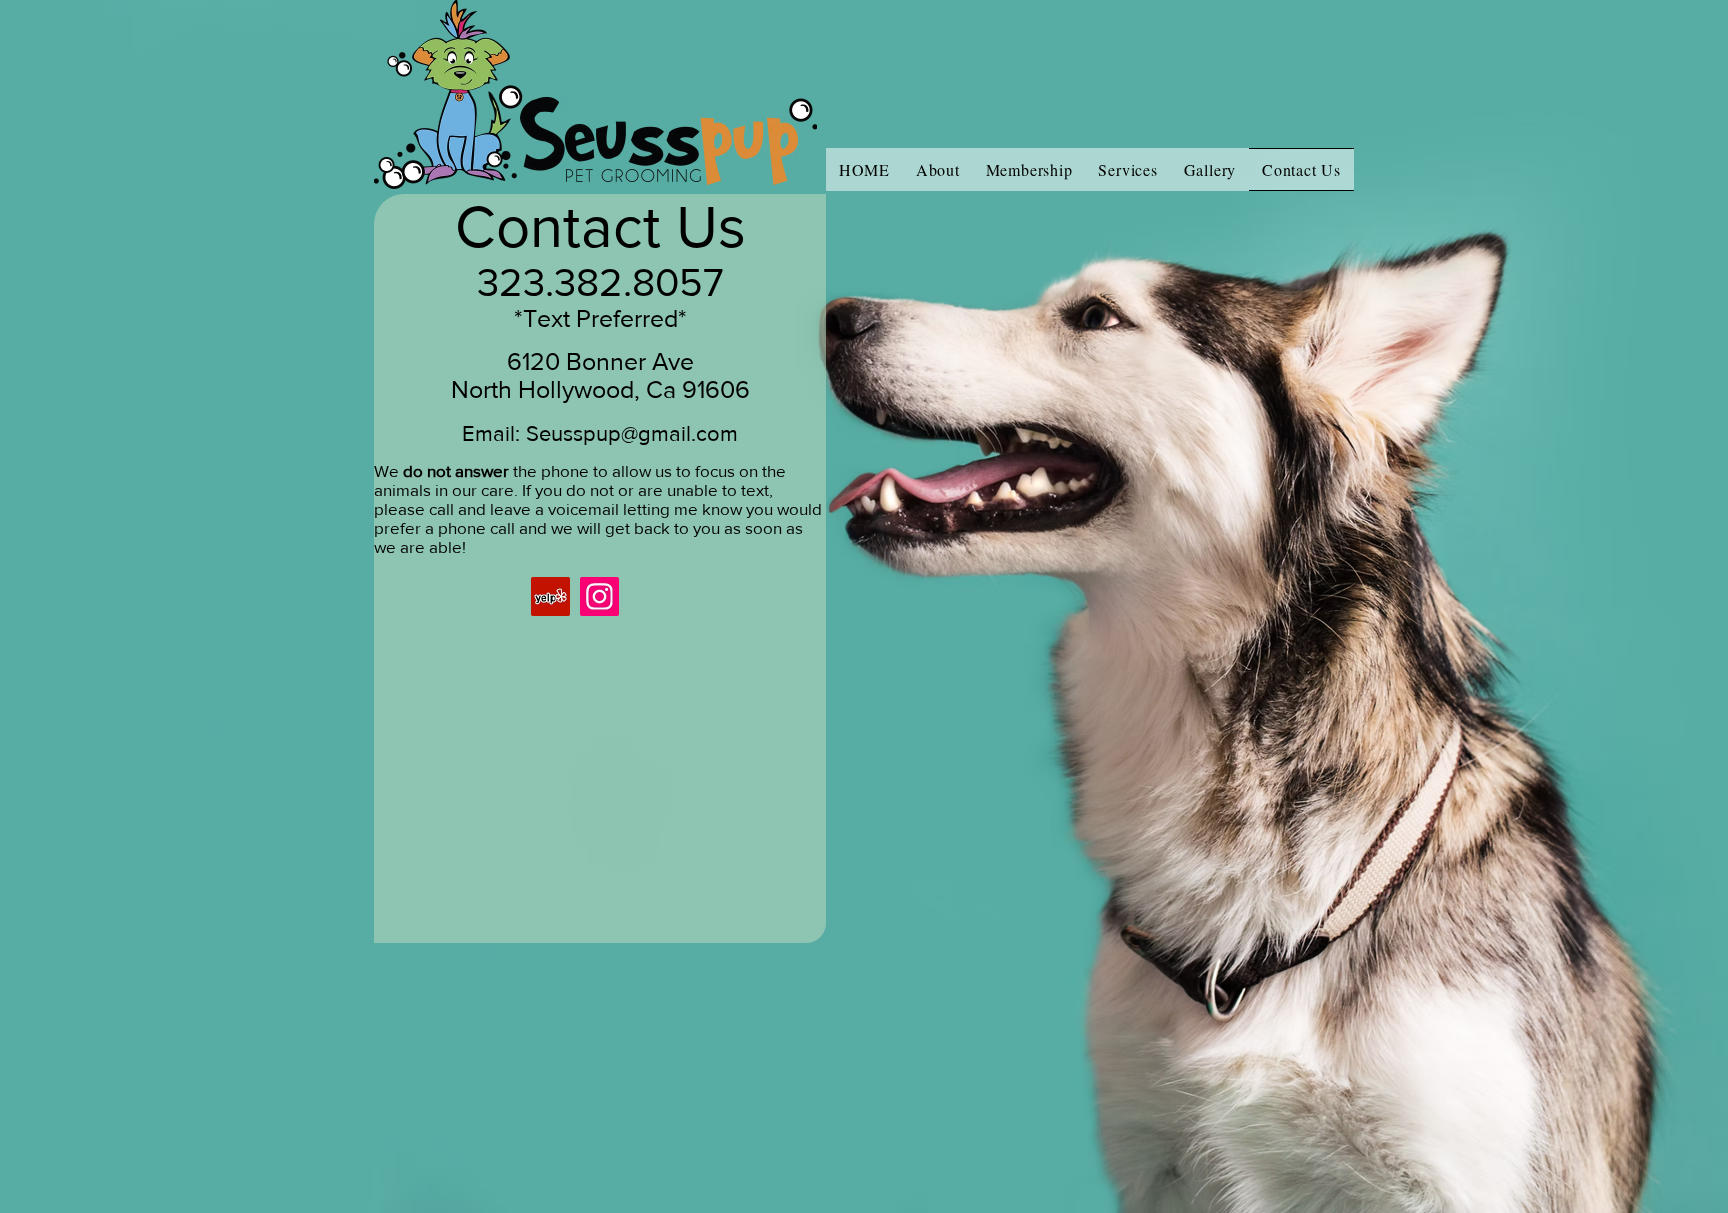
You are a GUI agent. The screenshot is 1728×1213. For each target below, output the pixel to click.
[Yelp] (550, 596)
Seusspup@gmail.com (632, 433)
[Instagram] (599, 596)
